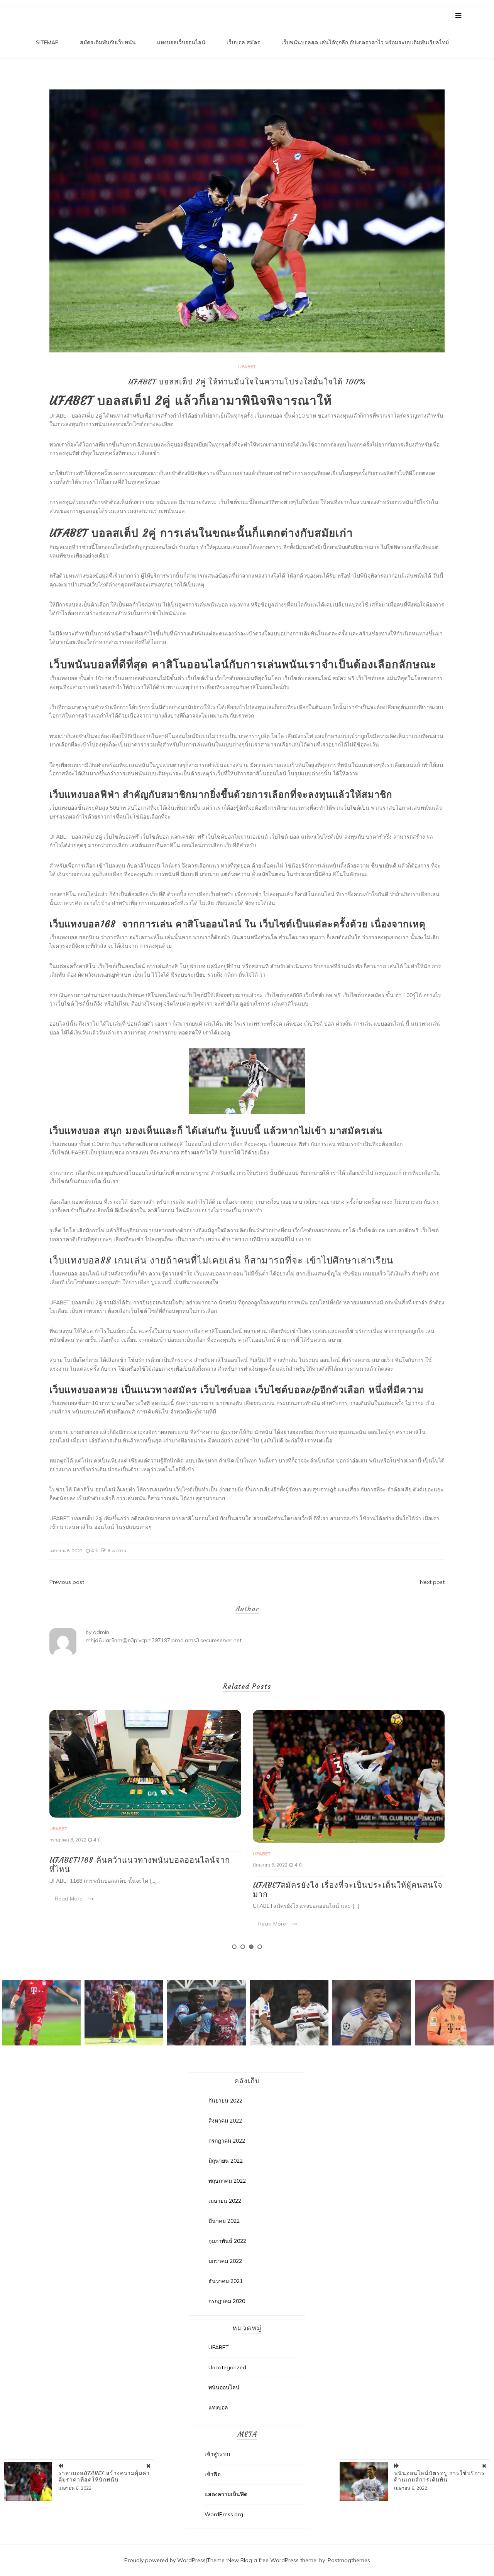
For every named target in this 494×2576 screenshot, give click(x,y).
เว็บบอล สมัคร (243, 42)
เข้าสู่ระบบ (217, 2454)
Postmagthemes (349, 2560)
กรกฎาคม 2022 (227, 2141)
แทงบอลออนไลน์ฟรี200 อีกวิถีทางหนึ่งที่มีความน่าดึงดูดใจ (343, 1880)
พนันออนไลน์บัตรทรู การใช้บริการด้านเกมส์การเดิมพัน (439, 2476)
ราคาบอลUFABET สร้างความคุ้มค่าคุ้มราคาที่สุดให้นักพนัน (104, 2476)
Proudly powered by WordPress (165, 2560)
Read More (69, 1924)
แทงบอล (218, 2408)
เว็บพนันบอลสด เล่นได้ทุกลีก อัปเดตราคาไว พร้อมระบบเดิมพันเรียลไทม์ (365, 42)
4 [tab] (260, 1947)
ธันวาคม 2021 (226, 2281)
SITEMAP (47, 42)
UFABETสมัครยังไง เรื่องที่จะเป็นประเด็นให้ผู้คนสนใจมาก (144, 1889)
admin (101, 1632)
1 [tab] (234, 1947)
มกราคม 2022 (225, 2261)
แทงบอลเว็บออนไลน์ (181, 42)
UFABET (247, 366)
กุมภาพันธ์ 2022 (227, 2241)
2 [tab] (243, 1947)
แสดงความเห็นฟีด (226, 2494)
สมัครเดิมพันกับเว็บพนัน (108, 42)
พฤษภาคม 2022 (227, 2181)
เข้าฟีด (213, 2474)
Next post (432, 1582)
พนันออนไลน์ (224, 2387)
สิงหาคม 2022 (225, 2121)
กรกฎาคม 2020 (227, 2301)
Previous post (67, 1582)
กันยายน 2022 (225, 2101)
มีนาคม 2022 (224, 2221)
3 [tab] (251, 1947)
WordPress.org (224, 2514)
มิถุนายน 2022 (226, 2161)
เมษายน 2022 (225, 2201)
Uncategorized (227, 2367)
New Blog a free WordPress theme (272, 2560)
